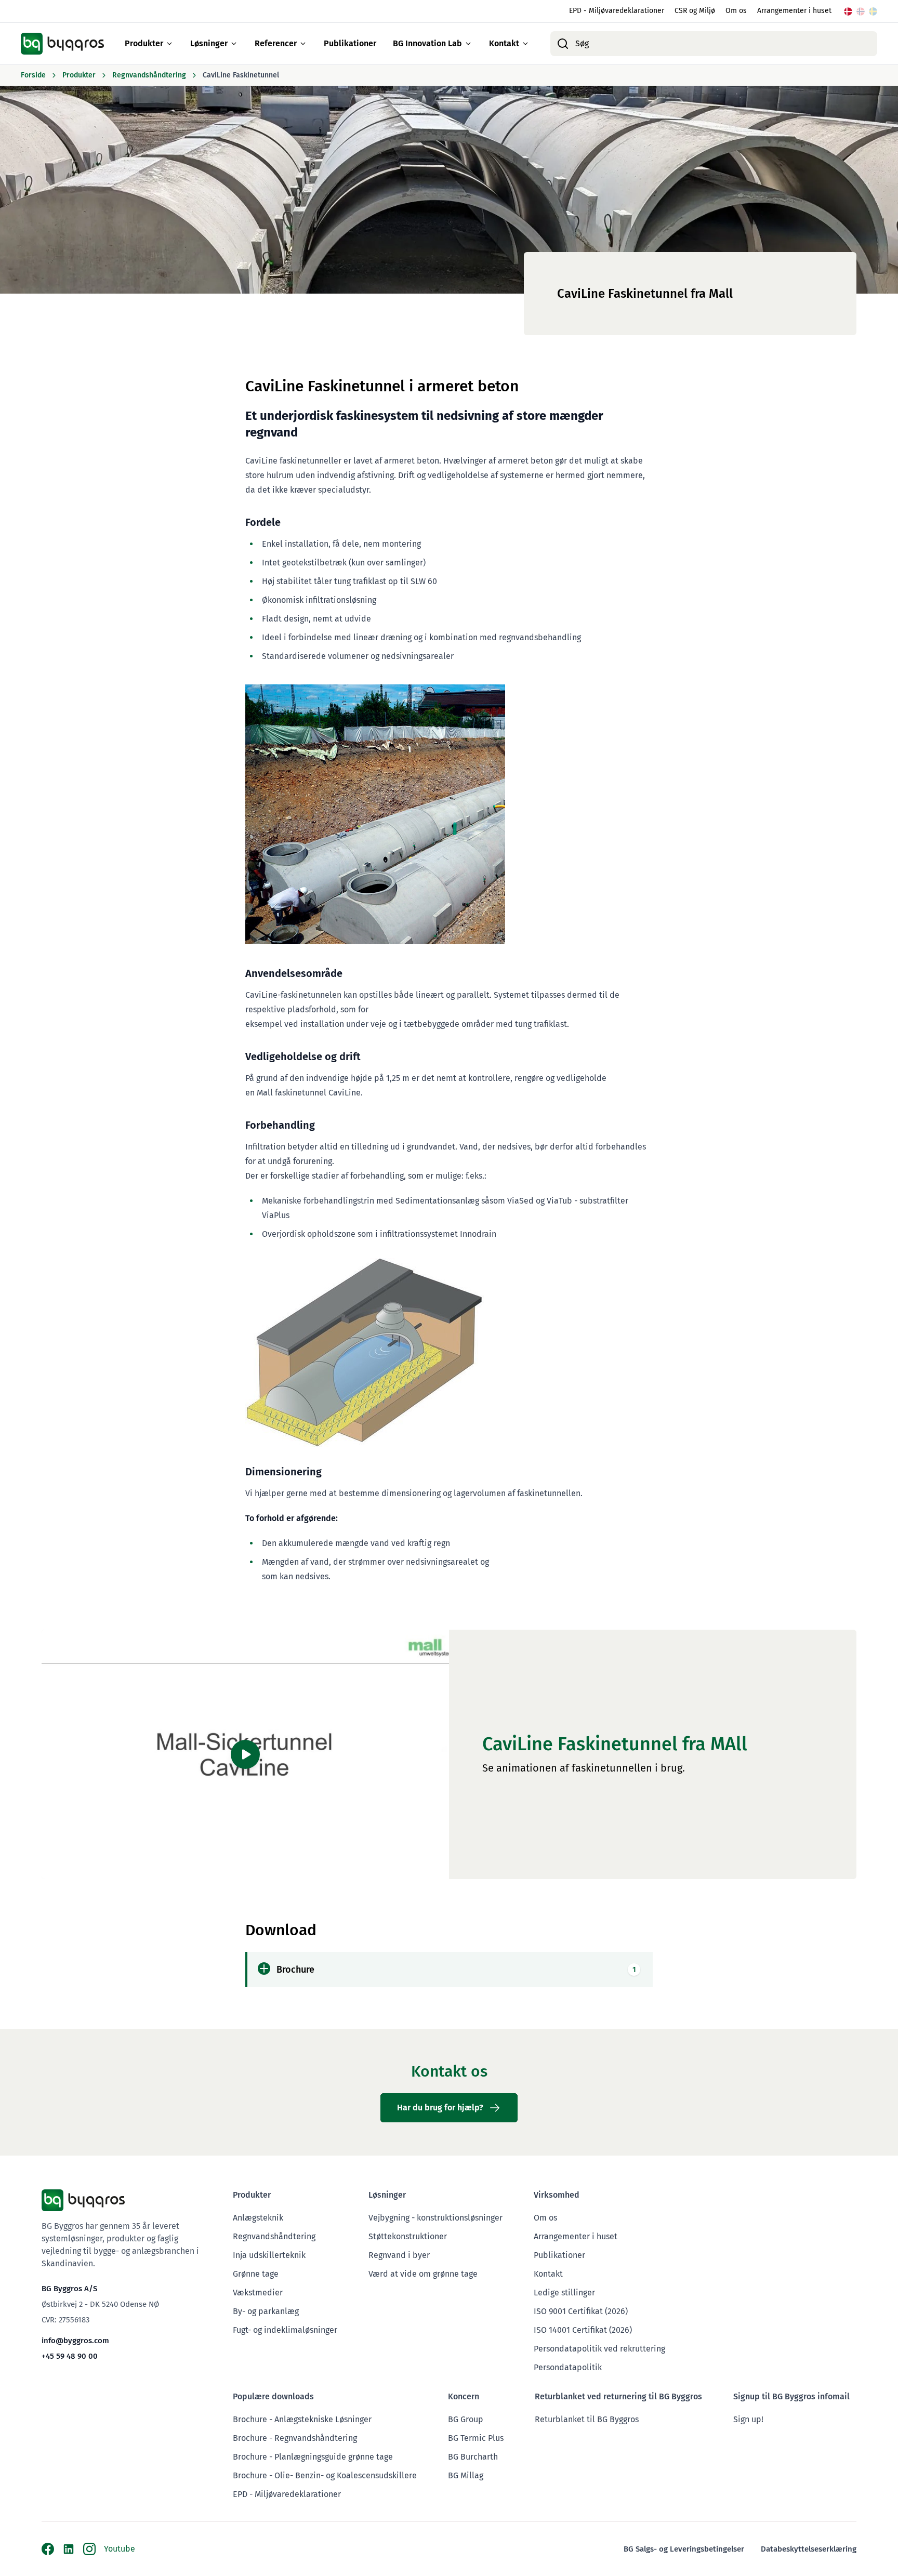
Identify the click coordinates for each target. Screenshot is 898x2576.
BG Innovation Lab (427, 43)
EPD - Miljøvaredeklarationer (617, 11)
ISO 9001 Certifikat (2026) (581, 2311)
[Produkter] (169, 44)
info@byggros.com (75, 2341)
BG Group (466, 2419)
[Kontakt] (525, 44)
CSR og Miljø (695, 11)
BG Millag (466, 2475)
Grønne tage (256, 2274)
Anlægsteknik (258, 2218)
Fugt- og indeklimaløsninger (285, 2330)
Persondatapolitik (568, 2367)
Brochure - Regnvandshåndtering (295, 2438)
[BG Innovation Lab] (468, 44)
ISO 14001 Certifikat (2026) (583, 2330)
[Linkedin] (69, 2549)
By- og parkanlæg (266, 2311)
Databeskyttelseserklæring (809, 2549)
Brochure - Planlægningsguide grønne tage (313, 2457)
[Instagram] (89, 2549)
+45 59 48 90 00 (70, 2356)
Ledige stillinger (564, 2293)
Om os (736, 11)
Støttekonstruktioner (408, 2236)
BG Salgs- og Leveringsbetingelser (684, 2549)
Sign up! (748, 2419)
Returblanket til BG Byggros (587, 2419)
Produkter (144, 43)
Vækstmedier (258, 2293)
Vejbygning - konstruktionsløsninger (435, 2218)
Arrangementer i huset (794, 11)
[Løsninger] (234, 44)
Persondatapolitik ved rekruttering (599, 2349)
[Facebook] (48, 2549)
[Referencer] (303, 44)
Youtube (120, 2549)
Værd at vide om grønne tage (423, 2274)
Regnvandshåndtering (274, 2236)
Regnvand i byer (399, 2255)
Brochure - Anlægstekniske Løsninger (302, 2419)
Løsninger (209, 43)
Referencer (276, 43)
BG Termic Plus (476, 2438)
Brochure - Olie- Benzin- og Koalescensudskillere (325, 2475)
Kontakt (504, 43)
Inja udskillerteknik (269, 2255)
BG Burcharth (473, 2457)
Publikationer (350, 43)
